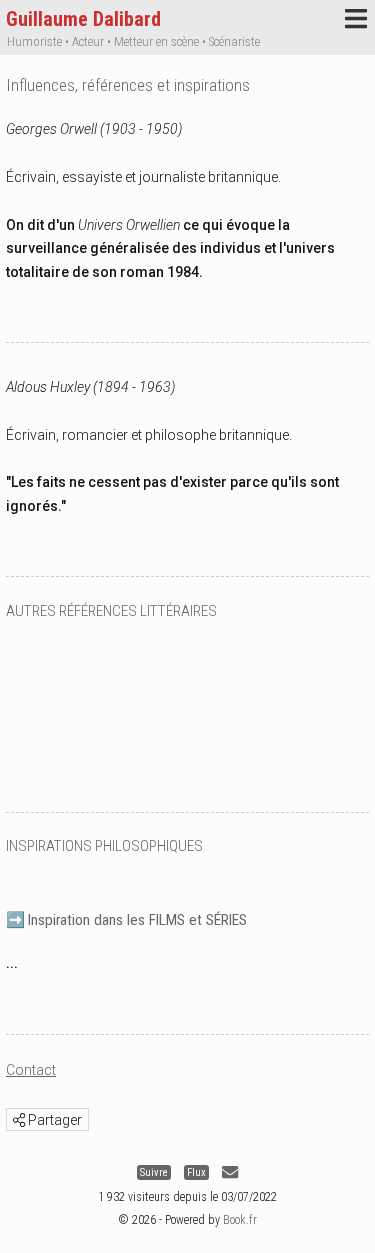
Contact (31, 1070)
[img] (19, 1120)
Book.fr (240, 1220)
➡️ (126, 920)
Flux (196, 1172)
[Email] (230, 1172)
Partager (53, 1120)
